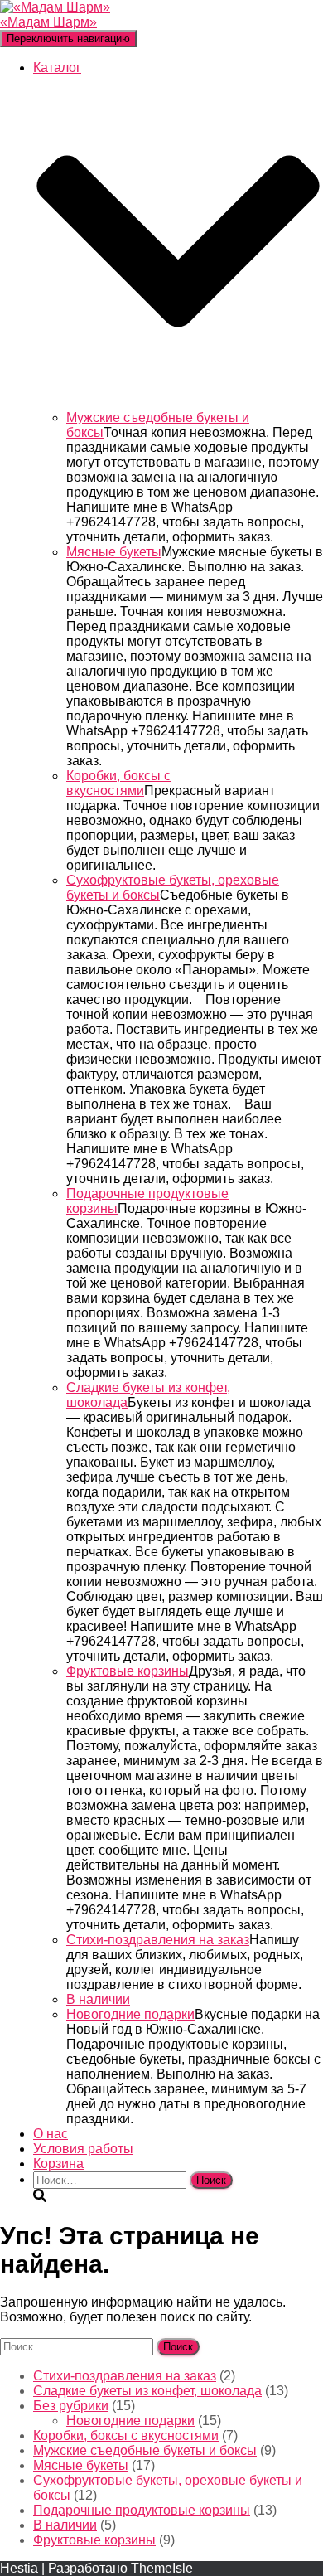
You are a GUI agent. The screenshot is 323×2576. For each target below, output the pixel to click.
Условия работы (83, 2149)
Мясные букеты (114, 552)
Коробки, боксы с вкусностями (118, 783)
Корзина (58, 2164)
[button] (178, 403)
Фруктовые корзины (128, 1671)
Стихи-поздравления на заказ (158, 1940)
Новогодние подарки (130, 2014)
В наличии (98, 1999)
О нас (51, 2134)
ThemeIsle (162, 2568)
